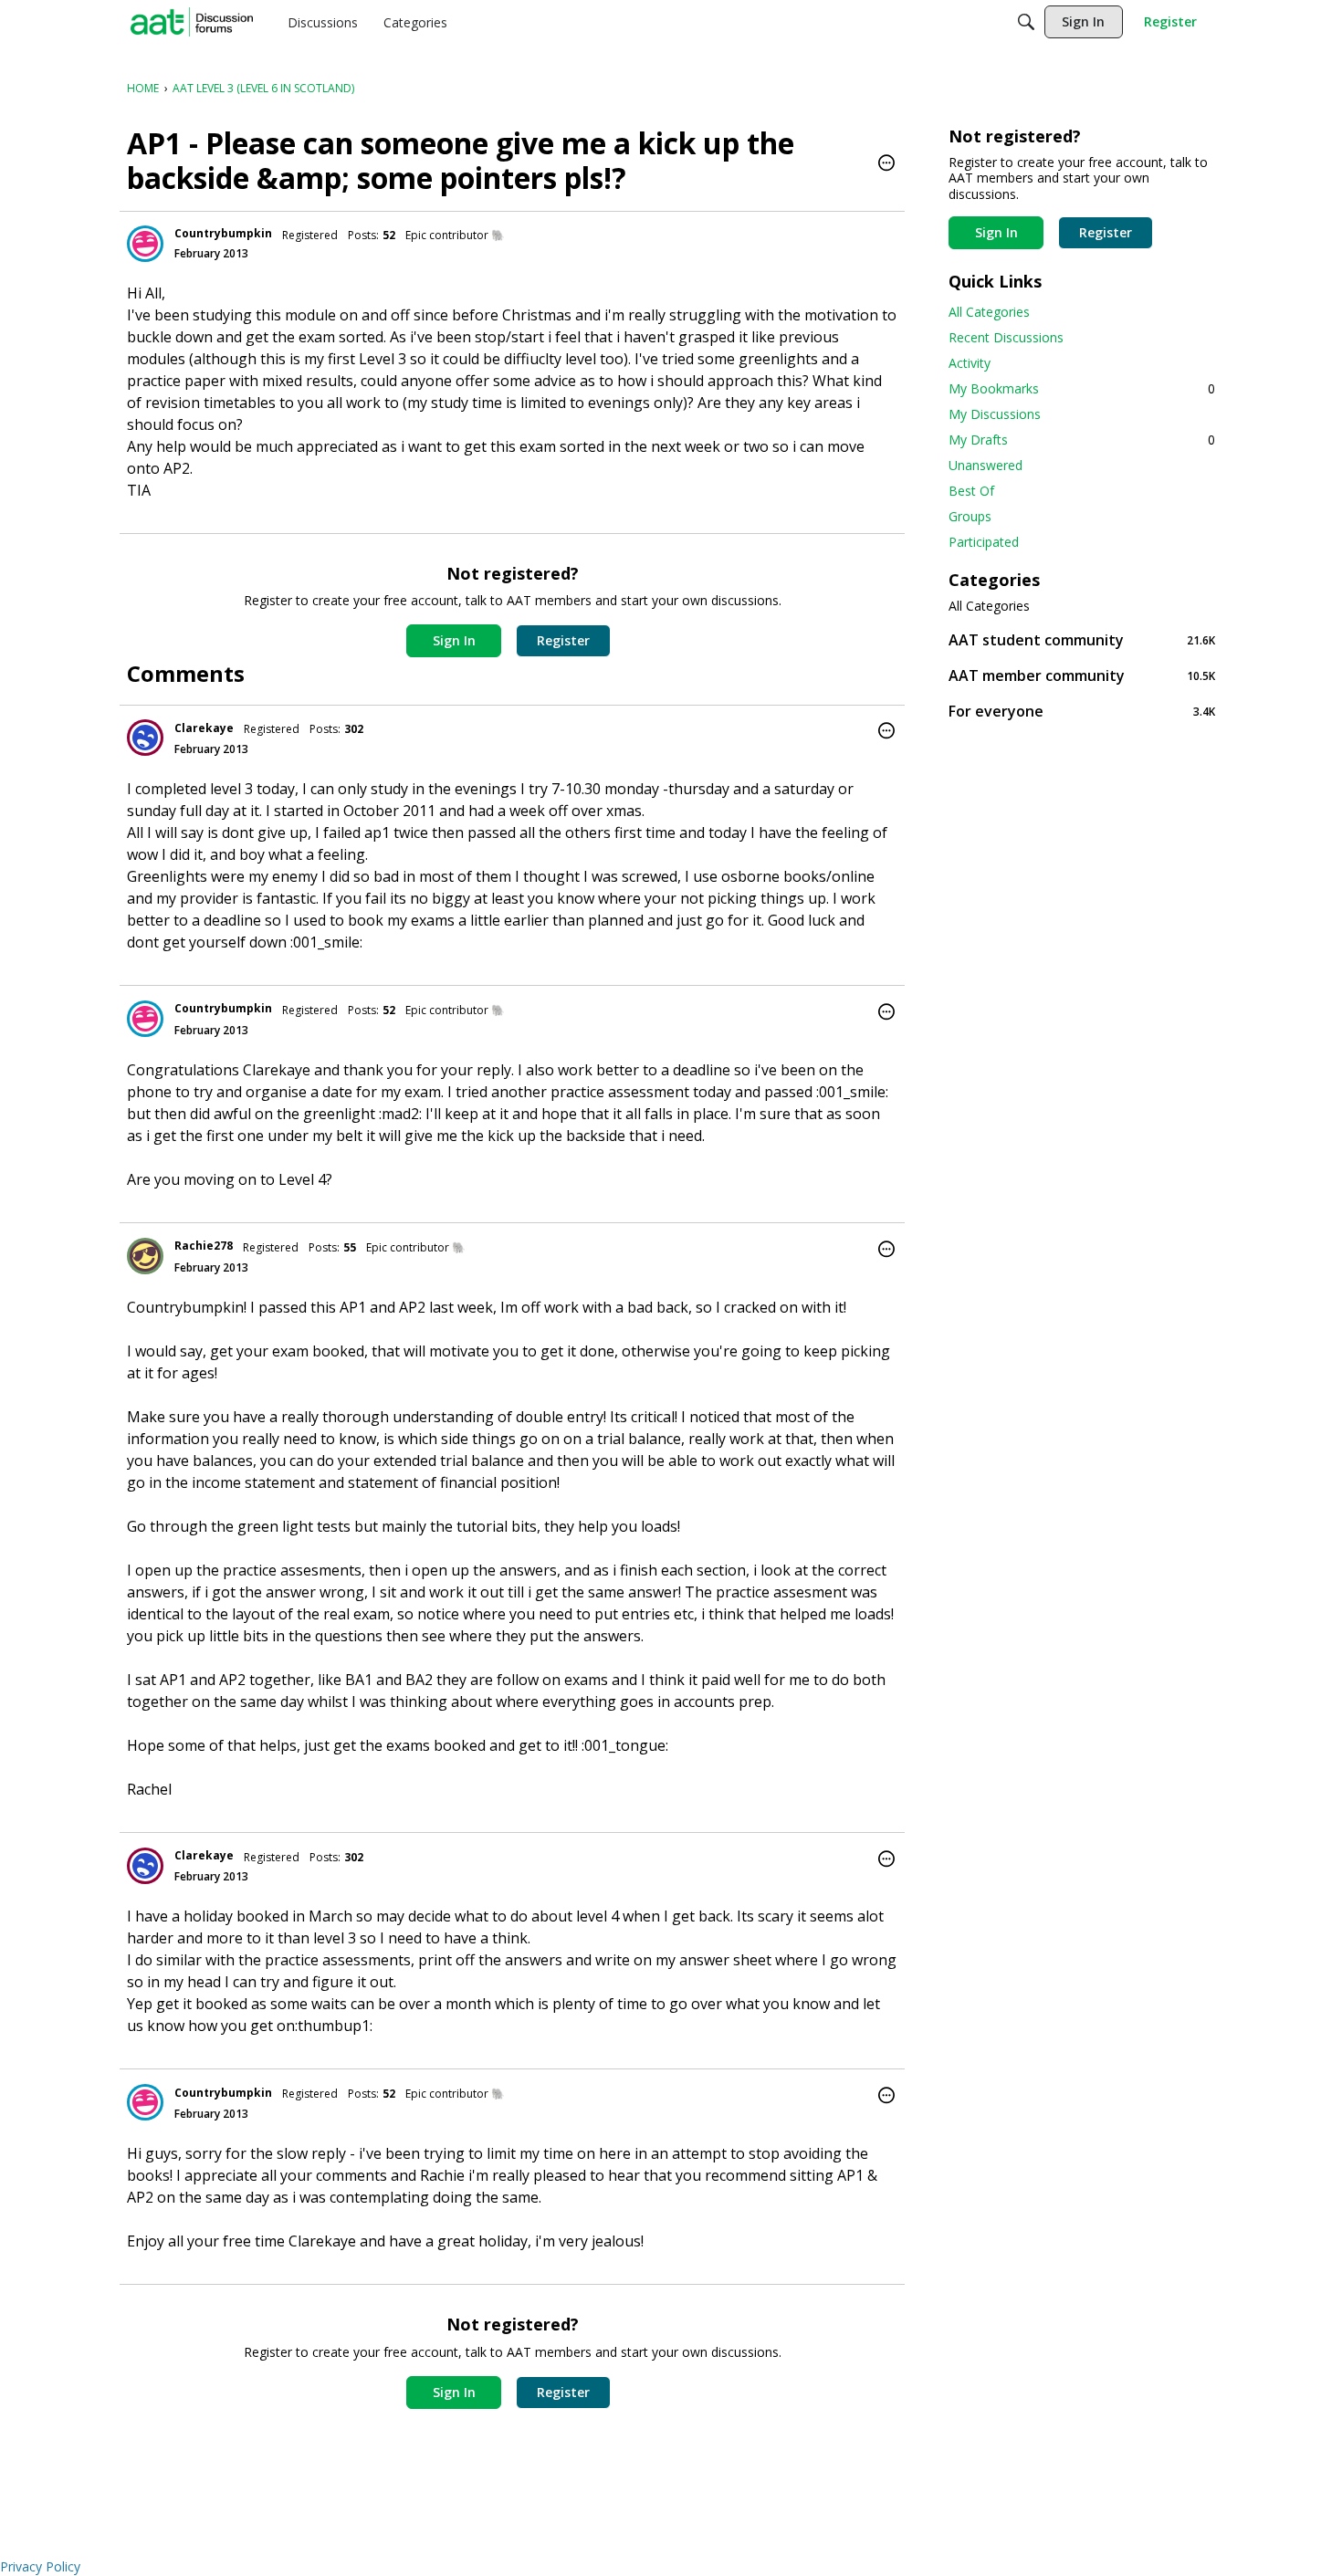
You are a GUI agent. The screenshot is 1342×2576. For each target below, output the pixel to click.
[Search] (1026, 22)
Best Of (971, 491)
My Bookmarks (1082, 388)
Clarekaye (204, 728)
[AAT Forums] (192, 22)
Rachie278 (204, 1246)
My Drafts (1082, 440)
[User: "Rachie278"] (145, 1256)
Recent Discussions (1006, 337)
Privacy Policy (40, 2566)
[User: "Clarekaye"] (145, 738)
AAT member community (1082, 675)
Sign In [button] (454, 640)
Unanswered (986, 465)
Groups (970, 516)
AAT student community (1082, 639)
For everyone (1082, 711)
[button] (886, 164)
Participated (984, 542)
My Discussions (995, 414)
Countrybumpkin (223, 233)
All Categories (989, 312)
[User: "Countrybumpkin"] (145, 244)
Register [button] (563, 640)
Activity (970, 363)
